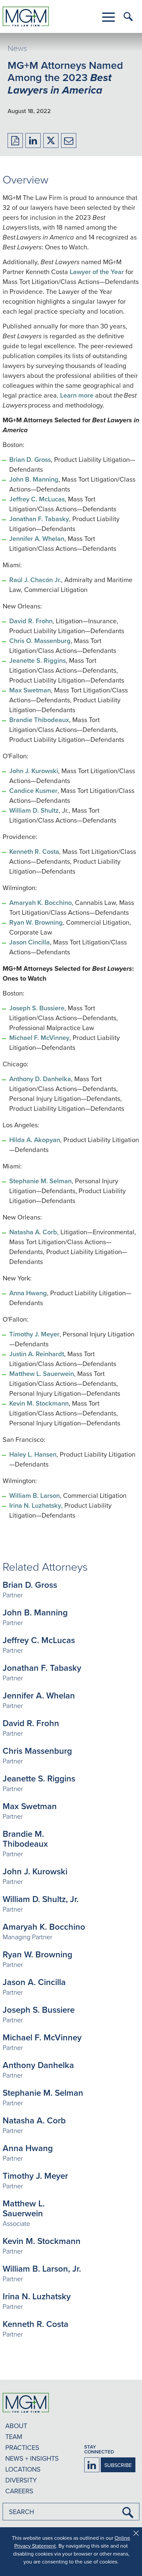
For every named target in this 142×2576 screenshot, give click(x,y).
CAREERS (19, 2491)
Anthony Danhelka (38, 2065)
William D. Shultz (34, 810)
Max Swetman (30, 690)
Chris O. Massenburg (40, 641)
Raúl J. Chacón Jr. (35, 580)
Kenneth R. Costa (34, 851)
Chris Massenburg (37, 1751)
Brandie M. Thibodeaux (25, 1839)
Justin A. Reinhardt (37, 1354)
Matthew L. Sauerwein (42, 1373)
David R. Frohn (31, 621)
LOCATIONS (23, 2469)
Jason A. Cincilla (34, 1982)
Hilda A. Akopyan (35, 1140)
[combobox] (71, 2512)
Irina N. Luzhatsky (35, 1505)
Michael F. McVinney (39, 1037)
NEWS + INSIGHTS (32, 2458)
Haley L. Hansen (33, 1454)
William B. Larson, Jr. (42, 2269)
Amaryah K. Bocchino (40, 902)
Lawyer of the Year (97, 272)
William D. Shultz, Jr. (41, 1899)
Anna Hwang (28, 1293)
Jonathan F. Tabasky (39, 519)
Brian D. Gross (30, 459)
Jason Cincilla (30, 942)
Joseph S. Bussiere (37, 1008)
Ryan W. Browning (36, 922)
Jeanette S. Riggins (37, 660)
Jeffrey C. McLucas (37, 499)
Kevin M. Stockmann (39, 1403)
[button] (108, 17)
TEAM (14, 2436)
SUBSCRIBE (118, 2465)
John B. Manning (34, 479)
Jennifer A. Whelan (37, 538)
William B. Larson (35, 1495)
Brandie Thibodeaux (39, 720)
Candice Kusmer (33, 790)
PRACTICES (22, 2447)
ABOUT (16, 2426)
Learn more (77, 395)
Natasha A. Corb (33, 1232)
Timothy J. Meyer (34, 1334)
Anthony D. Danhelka (40, 1079)
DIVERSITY (21, 2480)
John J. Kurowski (34, 771)
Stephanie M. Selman (40, 1181)
